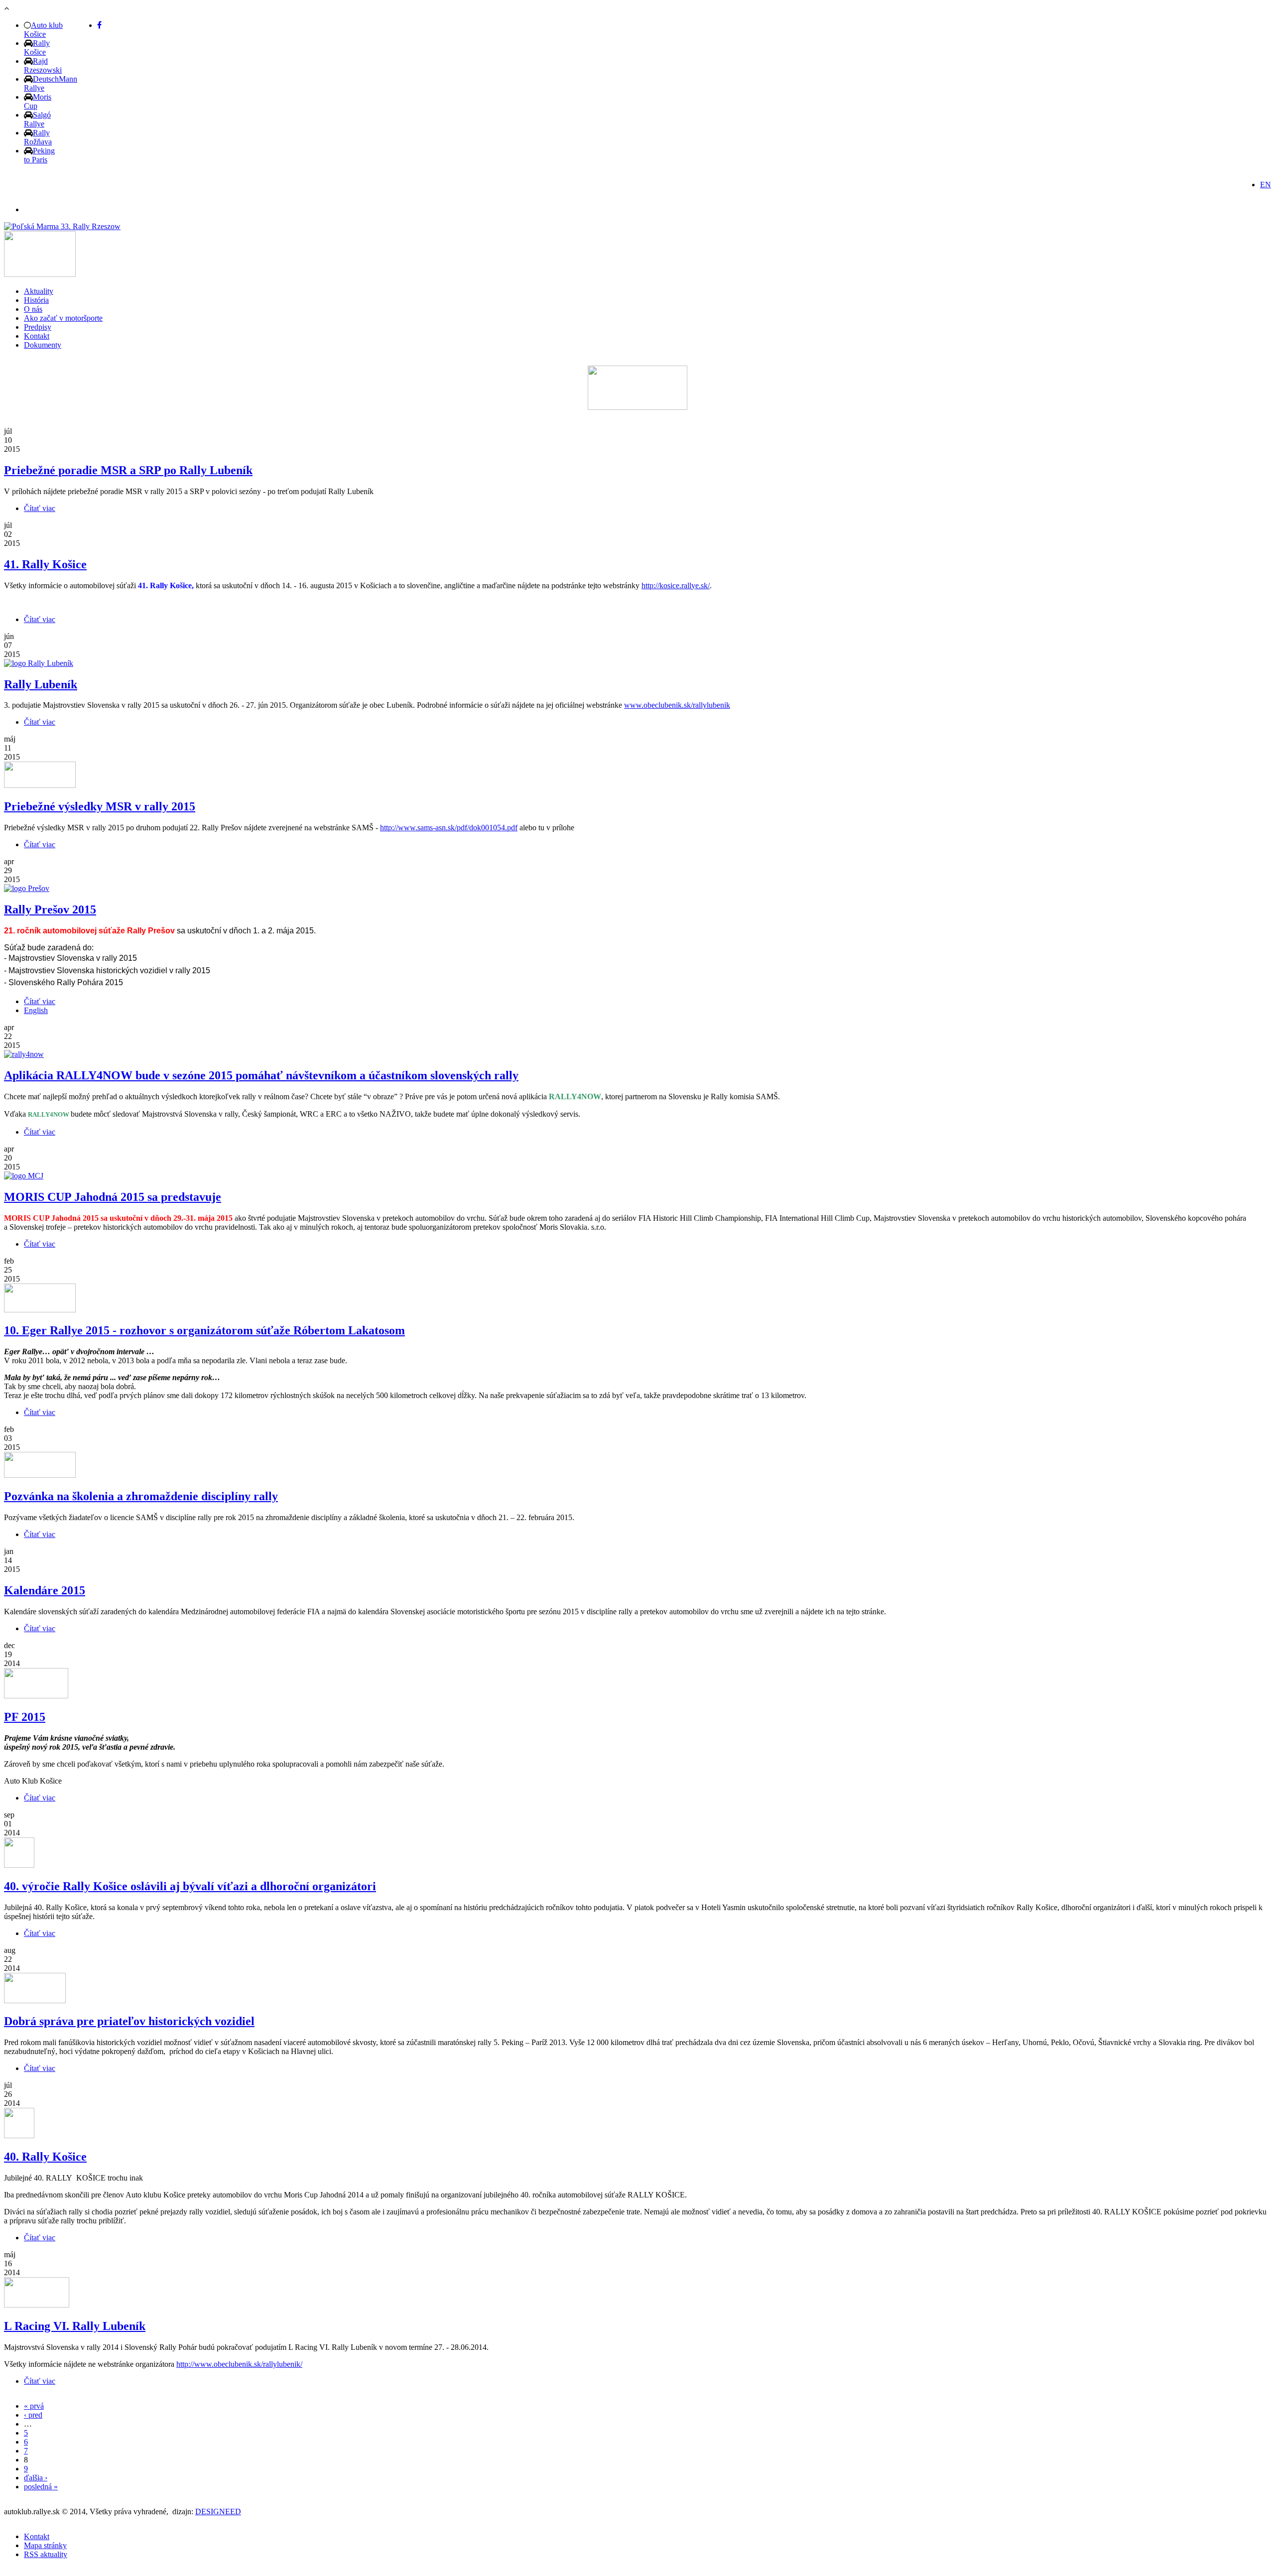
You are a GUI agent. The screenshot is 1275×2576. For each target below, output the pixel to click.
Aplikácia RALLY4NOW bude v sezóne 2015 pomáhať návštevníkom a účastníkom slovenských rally (261, 1075)
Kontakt (37, 336)
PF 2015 (25, 1717)
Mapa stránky (45, 2545)
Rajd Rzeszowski (43, 65)
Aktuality (39, 291)
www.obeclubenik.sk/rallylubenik (677, 705)
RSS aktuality (46, 2554)
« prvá (34, 2406)
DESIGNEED (218, 2512)
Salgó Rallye (37, 119)
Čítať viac (40, 508)
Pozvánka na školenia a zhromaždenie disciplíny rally (141, 1496)
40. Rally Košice (45, 2157)
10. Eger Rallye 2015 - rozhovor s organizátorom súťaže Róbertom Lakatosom (204, 1330)
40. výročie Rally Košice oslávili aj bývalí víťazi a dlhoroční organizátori (190, 1886)
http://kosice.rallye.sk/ (676, 585)
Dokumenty (43, 345)
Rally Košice (37, 48)
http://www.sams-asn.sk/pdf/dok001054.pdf (449, 828)
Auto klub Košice (43, 30)
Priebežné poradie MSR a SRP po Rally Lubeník (128, 470)
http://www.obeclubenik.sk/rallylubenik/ (239, 2364)
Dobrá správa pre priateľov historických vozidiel (129, 2021)
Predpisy (38, 327)
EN (1266, 185)
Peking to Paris (39, 155)
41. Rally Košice (45, 564)
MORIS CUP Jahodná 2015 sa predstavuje (113, 1197)
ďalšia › (36, 2478)
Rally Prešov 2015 (50, 909)
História (36, 300)
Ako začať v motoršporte (63, 318)
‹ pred (33, 2415)
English (36, 1010)
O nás (33, 309)
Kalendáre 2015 (45, 1590)
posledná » (41, 2487)
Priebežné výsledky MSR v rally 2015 (100, 806)
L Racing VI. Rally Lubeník (75, 2326)
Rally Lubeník (41, 684)
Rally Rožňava (38, 137)
